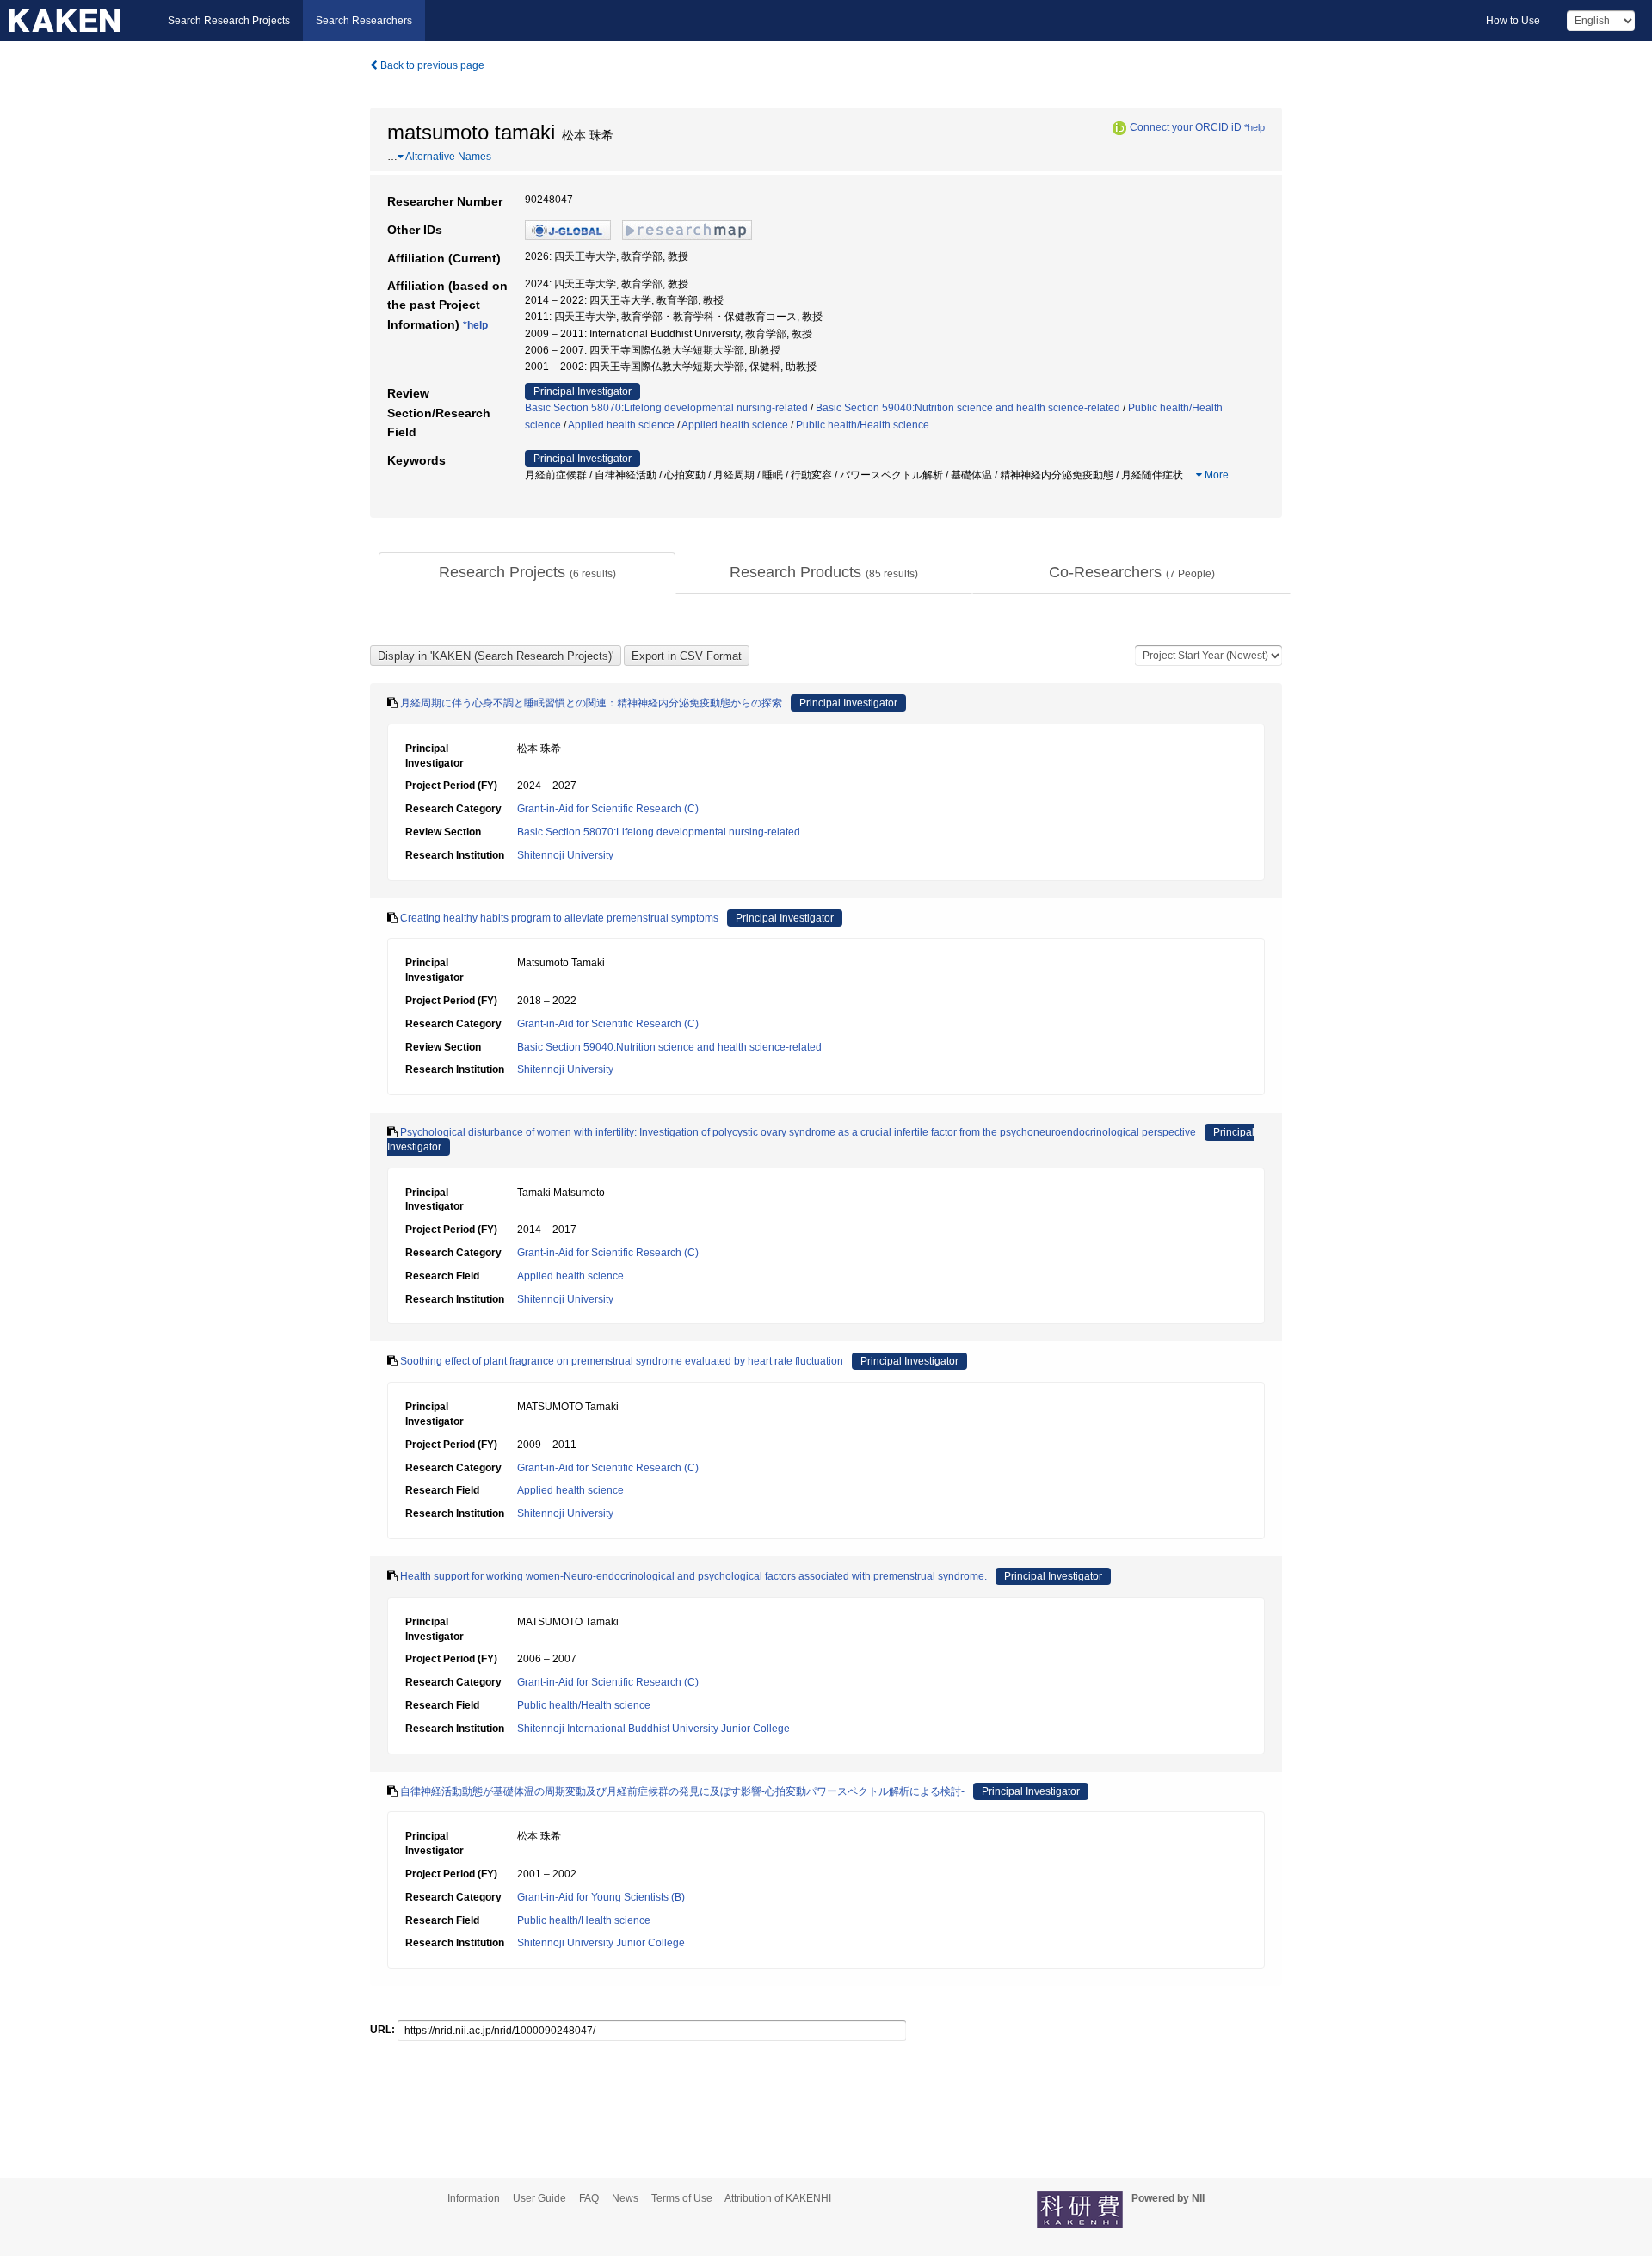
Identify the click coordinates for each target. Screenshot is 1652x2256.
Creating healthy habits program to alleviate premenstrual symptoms (559, 918)
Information (474, 2198)
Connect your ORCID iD (1186, 127)
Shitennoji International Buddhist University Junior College (653, 1729)
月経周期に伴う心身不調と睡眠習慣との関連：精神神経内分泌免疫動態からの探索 (591, 703)
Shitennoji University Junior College (601, 1943)
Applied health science (621, 425)
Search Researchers (364, 21)
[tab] (527, 573)
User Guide (539, 2198)
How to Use (1513, 21)
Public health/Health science (863, 425)
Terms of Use (682, 2198)
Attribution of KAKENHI (778, 2198)
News (625, 2198)
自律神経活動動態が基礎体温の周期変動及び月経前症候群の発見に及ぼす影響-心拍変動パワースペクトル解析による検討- (682, 1791)
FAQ (589, 2198)
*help (1254, 127)
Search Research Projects (229, 21)
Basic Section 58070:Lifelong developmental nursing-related (666, 408)
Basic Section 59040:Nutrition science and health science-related (968, 408)
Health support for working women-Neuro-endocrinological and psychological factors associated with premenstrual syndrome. (693, 1576)
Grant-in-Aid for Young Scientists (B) (601, 1897)
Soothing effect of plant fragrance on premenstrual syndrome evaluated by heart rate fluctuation (622, 1361)
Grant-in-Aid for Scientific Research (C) (608, 809)
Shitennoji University (565, 855)
